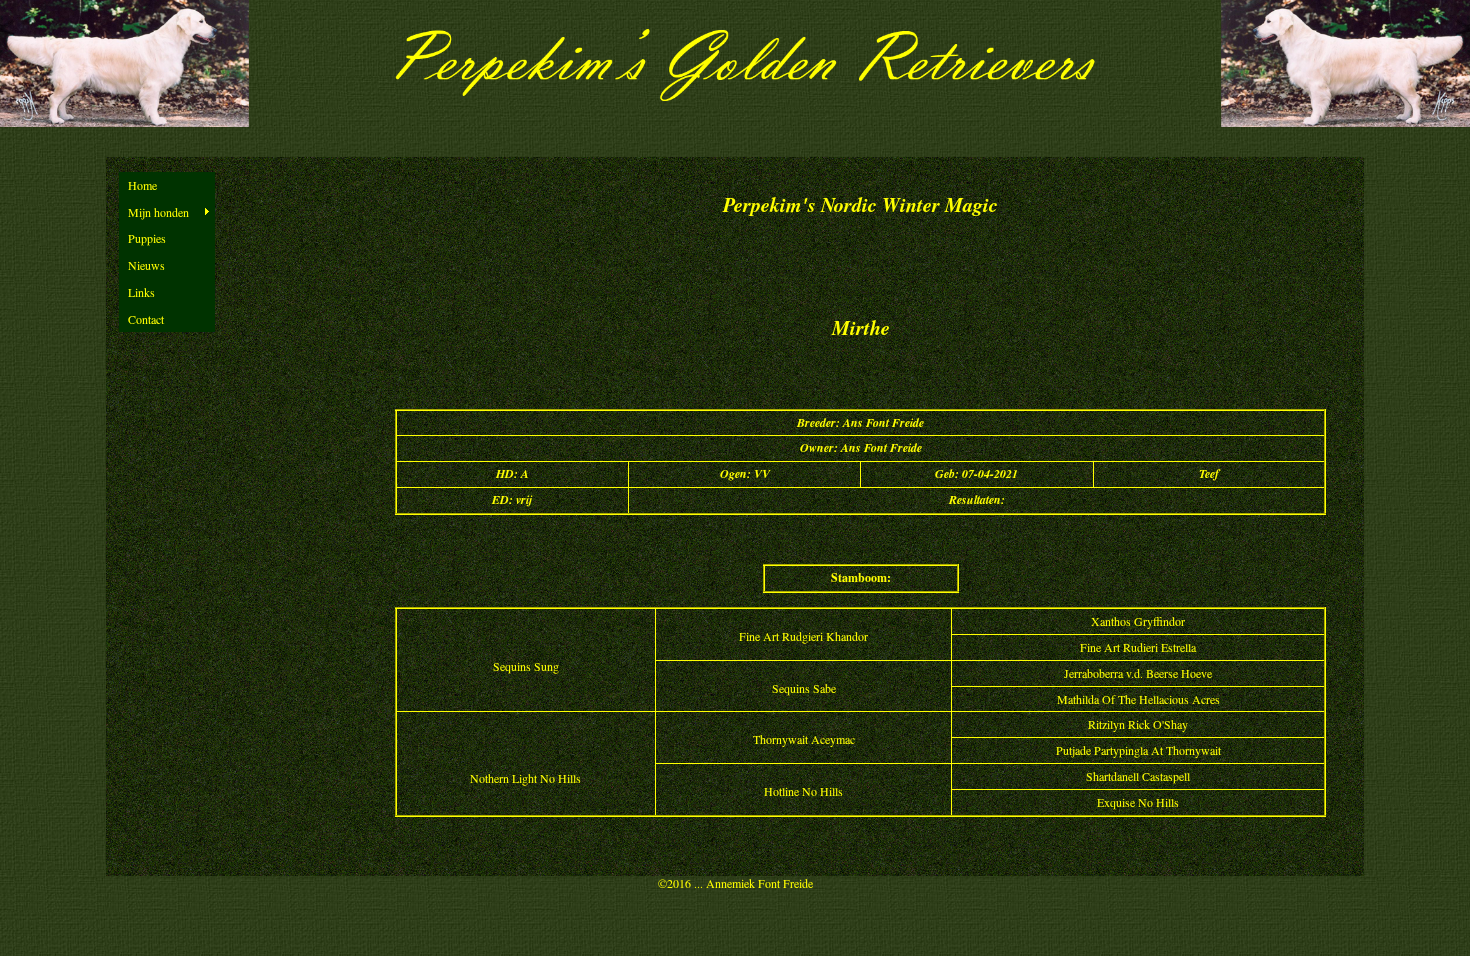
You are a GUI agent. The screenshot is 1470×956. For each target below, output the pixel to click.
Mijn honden (158, 212)
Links (141, 292)
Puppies (147, 238)
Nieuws (146, 265)
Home (142, 185)
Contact (146, 319)
